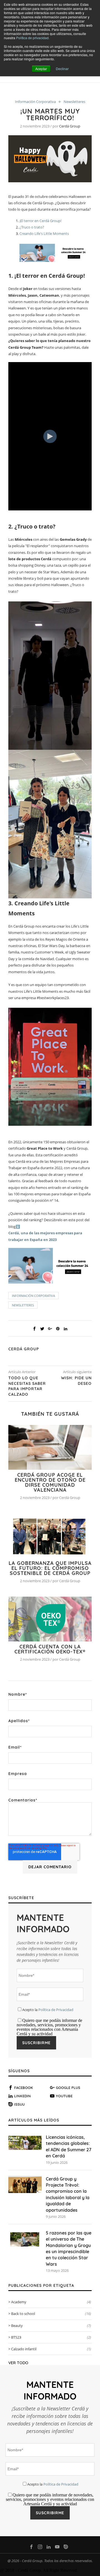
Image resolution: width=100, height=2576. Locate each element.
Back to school (51, 2314)
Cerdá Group (70, 126)
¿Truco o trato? (32, 227)
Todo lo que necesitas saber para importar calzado (27, 1386)
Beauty (51, 2326)
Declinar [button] (62, 69)
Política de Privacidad (56, 2010)
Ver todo (18, 2363)
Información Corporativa (35, 102)
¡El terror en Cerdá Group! (40, 221)
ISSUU (19, 2104)
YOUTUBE (64, 2096)
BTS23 (51, 2337)
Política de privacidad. (33, 38)
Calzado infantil (51, 2349)
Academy (51, 2302)
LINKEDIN (22, 2096)
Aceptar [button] (41, 69)
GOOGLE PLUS (68, 2088)
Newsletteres (74, 102)
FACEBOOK (24, 2088)
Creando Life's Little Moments (44, 233)
